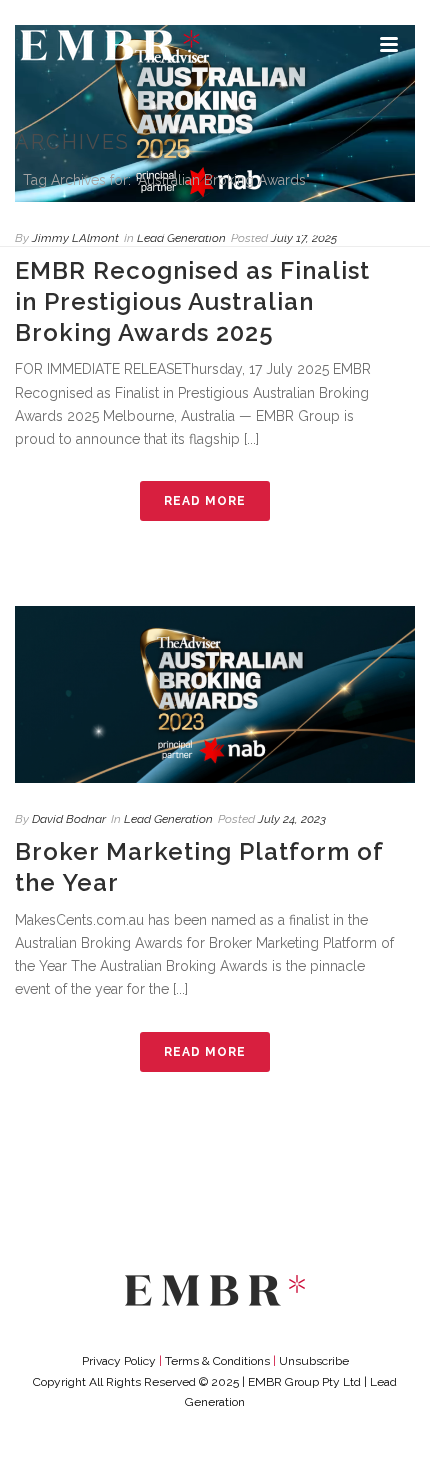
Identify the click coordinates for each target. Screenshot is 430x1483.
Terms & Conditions (217, 1361)
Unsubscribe (314, 1361)
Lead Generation (168, 819)
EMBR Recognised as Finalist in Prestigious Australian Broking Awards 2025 (192, 301)
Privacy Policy (119, 1361)
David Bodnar (69, 819)
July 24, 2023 (292, 819)
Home (113, 232)
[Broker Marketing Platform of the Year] (215, 694)
